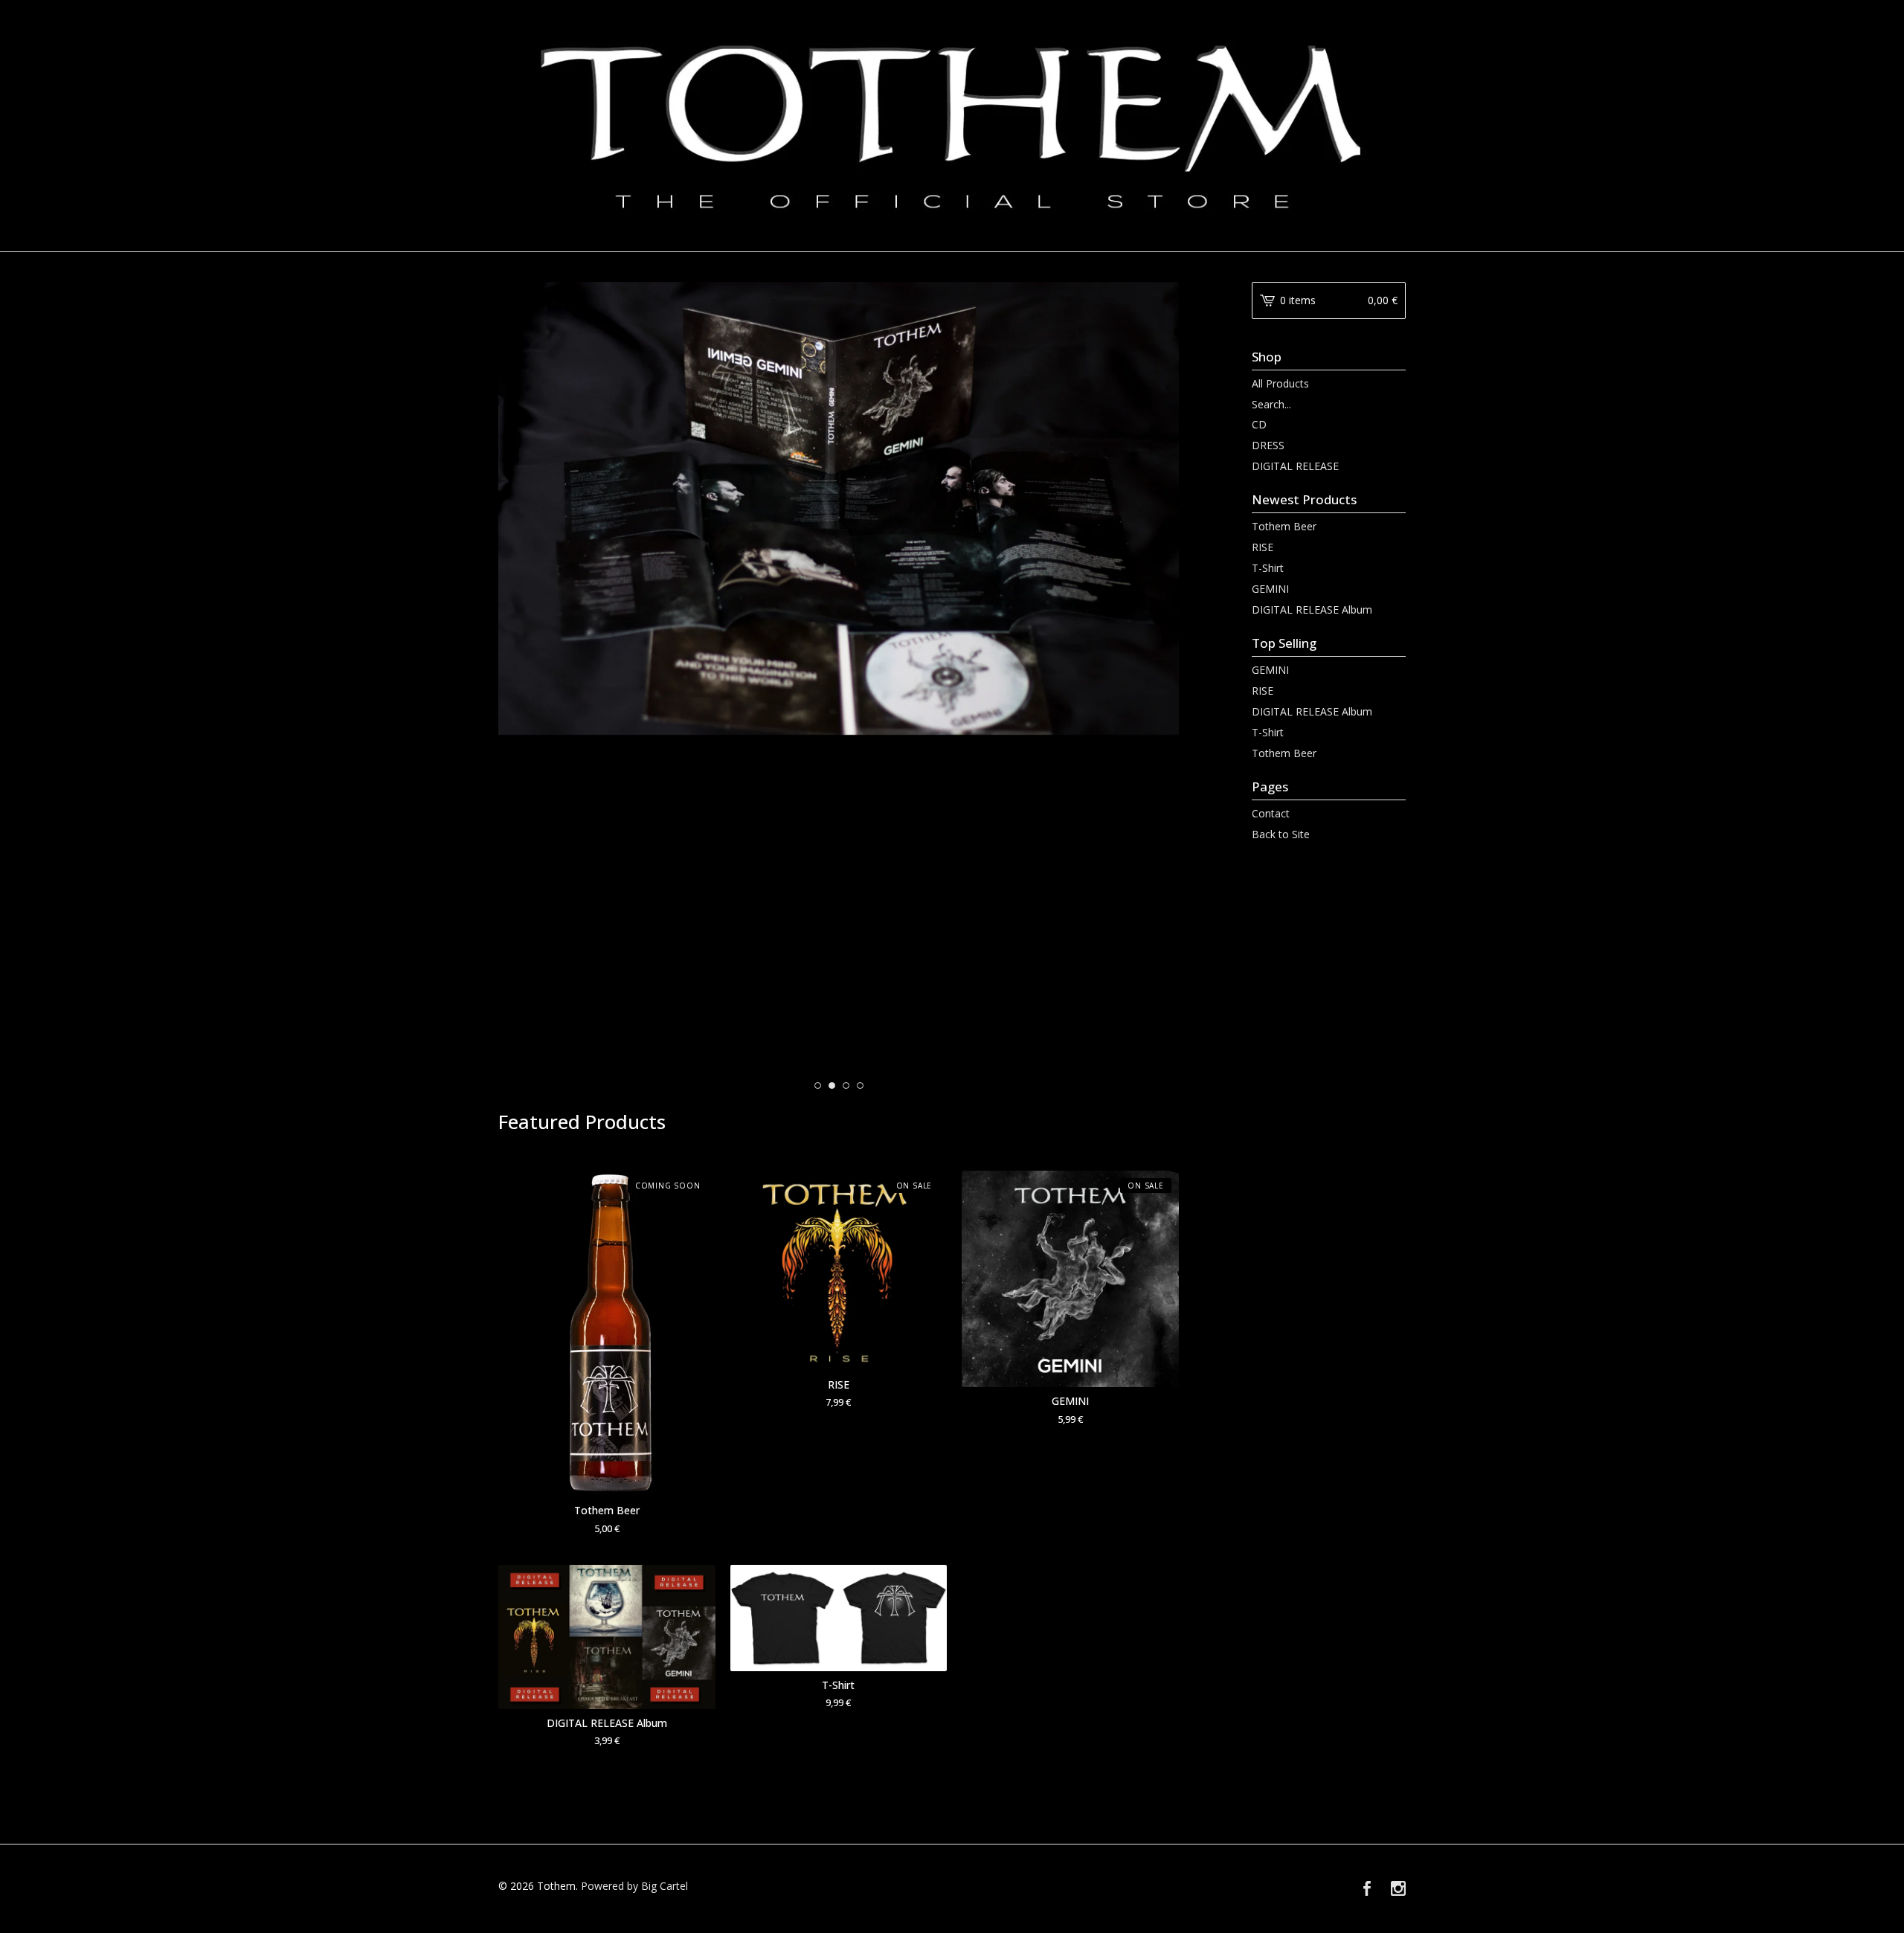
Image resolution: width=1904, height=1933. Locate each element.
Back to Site (1281, 834)
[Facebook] (1367, 1889)
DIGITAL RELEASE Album (1312, 610)
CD (1259, 424)
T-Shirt (1268, 568)
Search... (1271, 405)
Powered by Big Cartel (634, 1886)
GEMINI (1270, 589)
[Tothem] (952, 125)
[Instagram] (1398, 1889)
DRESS (1268, 445)
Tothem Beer (1284, 526)
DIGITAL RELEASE (1295, 466)
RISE (1263, 547)
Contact (1271, 813)
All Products (1280, 383)
